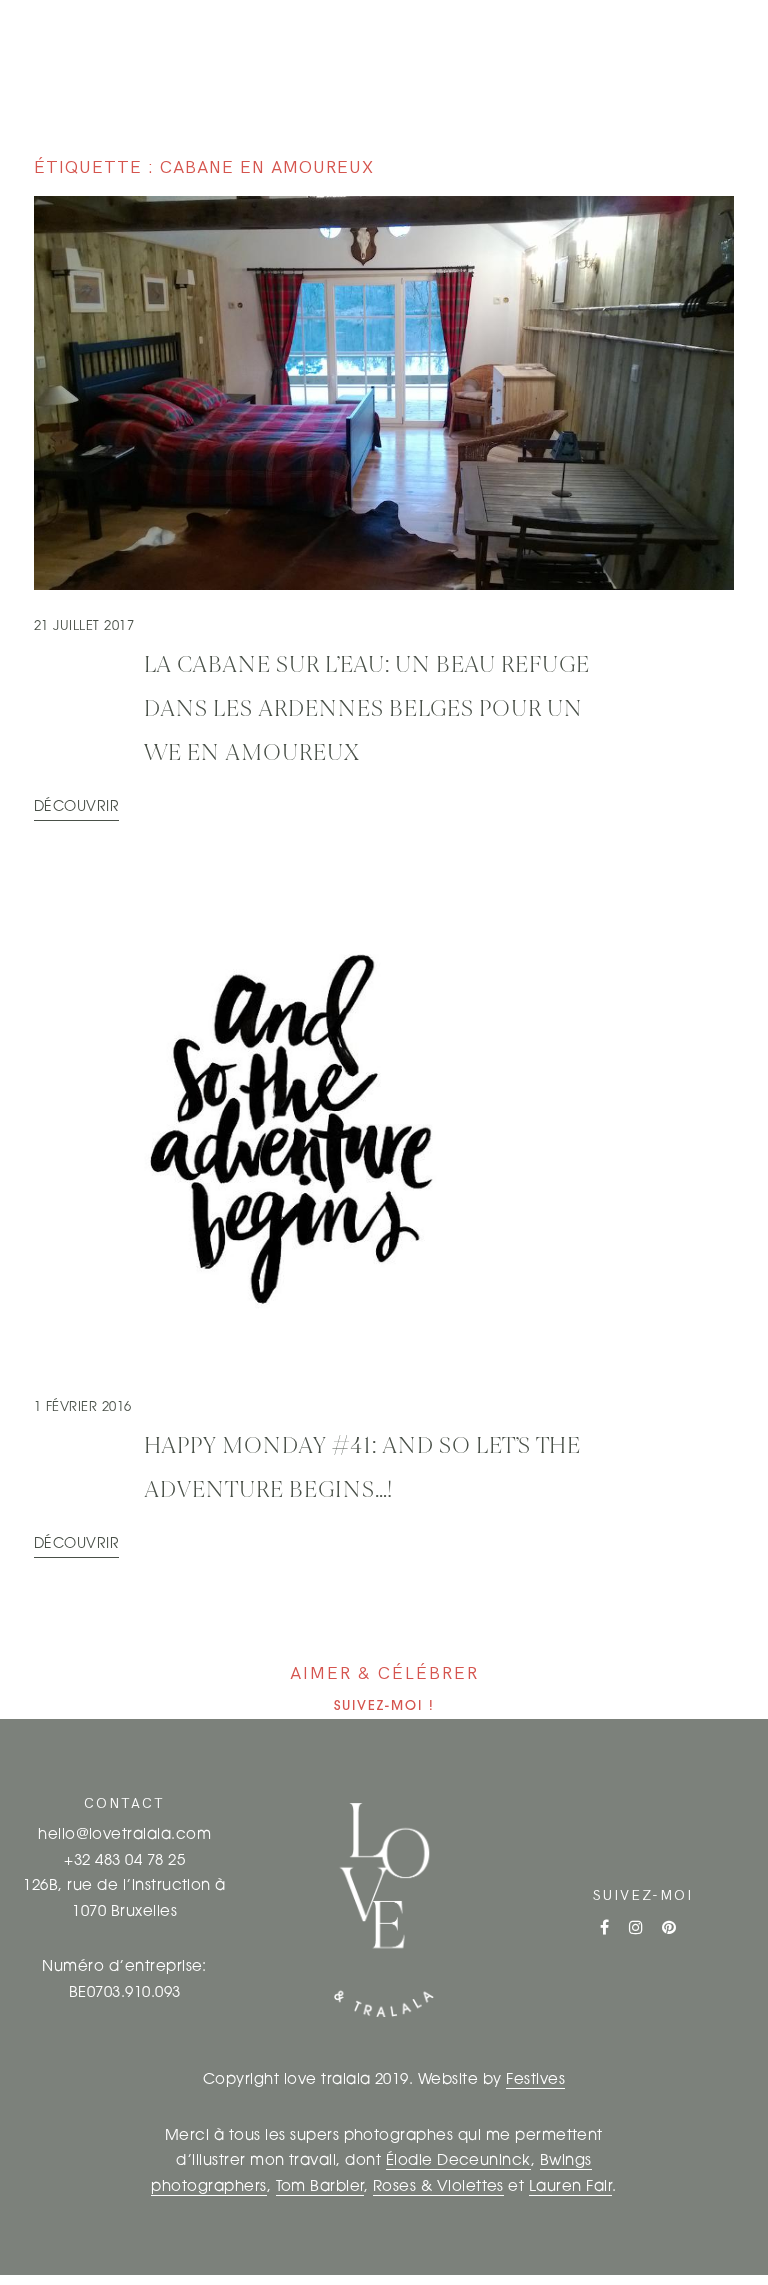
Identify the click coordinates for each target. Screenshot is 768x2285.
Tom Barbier (320, 2187)
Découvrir (76, 807)
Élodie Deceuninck (458, 2161)
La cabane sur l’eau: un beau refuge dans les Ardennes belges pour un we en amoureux (367, 710)
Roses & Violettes (438, 2187)
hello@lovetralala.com (124, 1835)
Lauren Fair (570, 2187)
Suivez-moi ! (384, 1706)
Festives (535, 2080)
